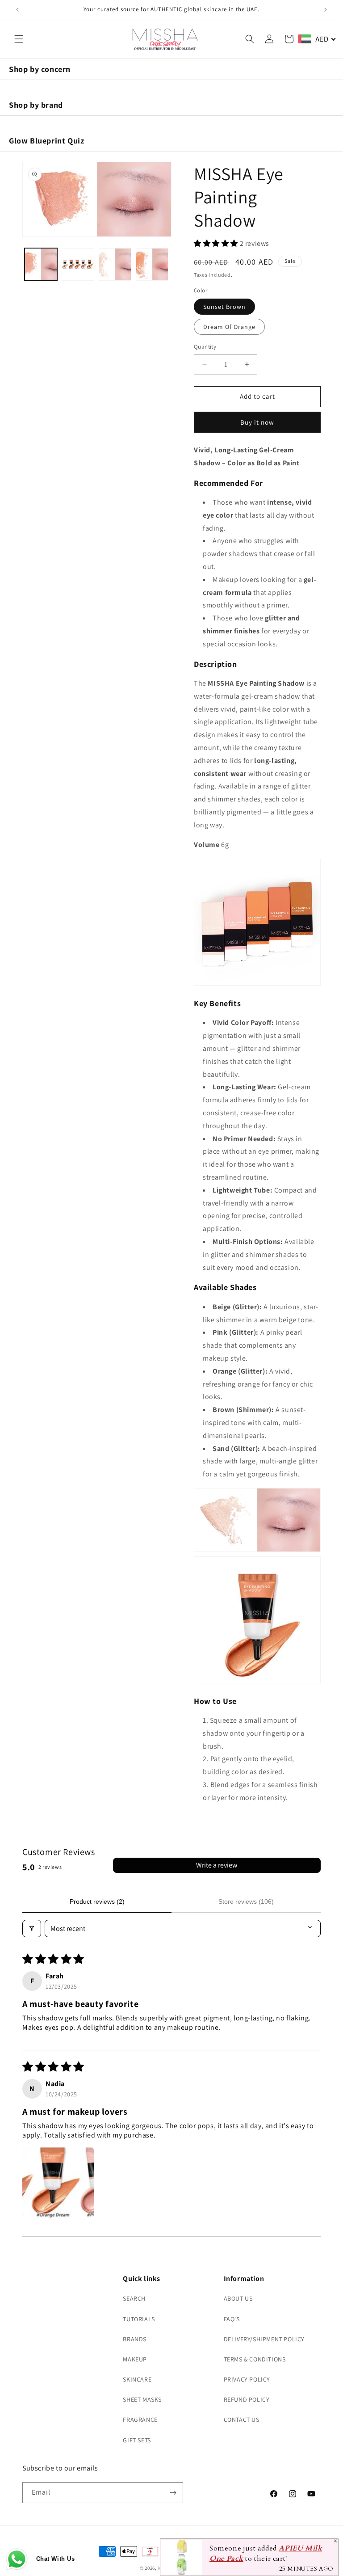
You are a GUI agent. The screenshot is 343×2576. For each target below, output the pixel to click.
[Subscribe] (173, 2493)
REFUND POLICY (247, 2399)
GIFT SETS (137, 2440)
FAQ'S (232, 2319)
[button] (19, 39)
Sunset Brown (224, 307)
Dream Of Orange (229, 327)
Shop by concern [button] (40, 69)
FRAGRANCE (140, 2420)
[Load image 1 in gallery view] (41, 264)
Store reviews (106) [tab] (246, 1901)
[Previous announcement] (17, 10)
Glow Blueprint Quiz (46, 141)
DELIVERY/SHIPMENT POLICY (264, 2339)
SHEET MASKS (142, 2399)
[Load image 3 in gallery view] (115, 264)
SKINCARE (137, 2379)
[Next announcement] (326, 10)
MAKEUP (135, 2359)
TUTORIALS (139, 2319)
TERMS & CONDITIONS (255, 2359)
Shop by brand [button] (36, 105)
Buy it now (257, 422)
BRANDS (135, 2339)
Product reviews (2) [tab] (97, 1901)
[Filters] (32, 1929)
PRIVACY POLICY (247, 2379)
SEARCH (134, 2298)
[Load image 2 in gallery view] (78, 264)
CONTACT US (242, 2420)
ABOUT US (238, 2298)
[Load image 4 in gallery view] (152, 264)
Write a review (217, 1865)
